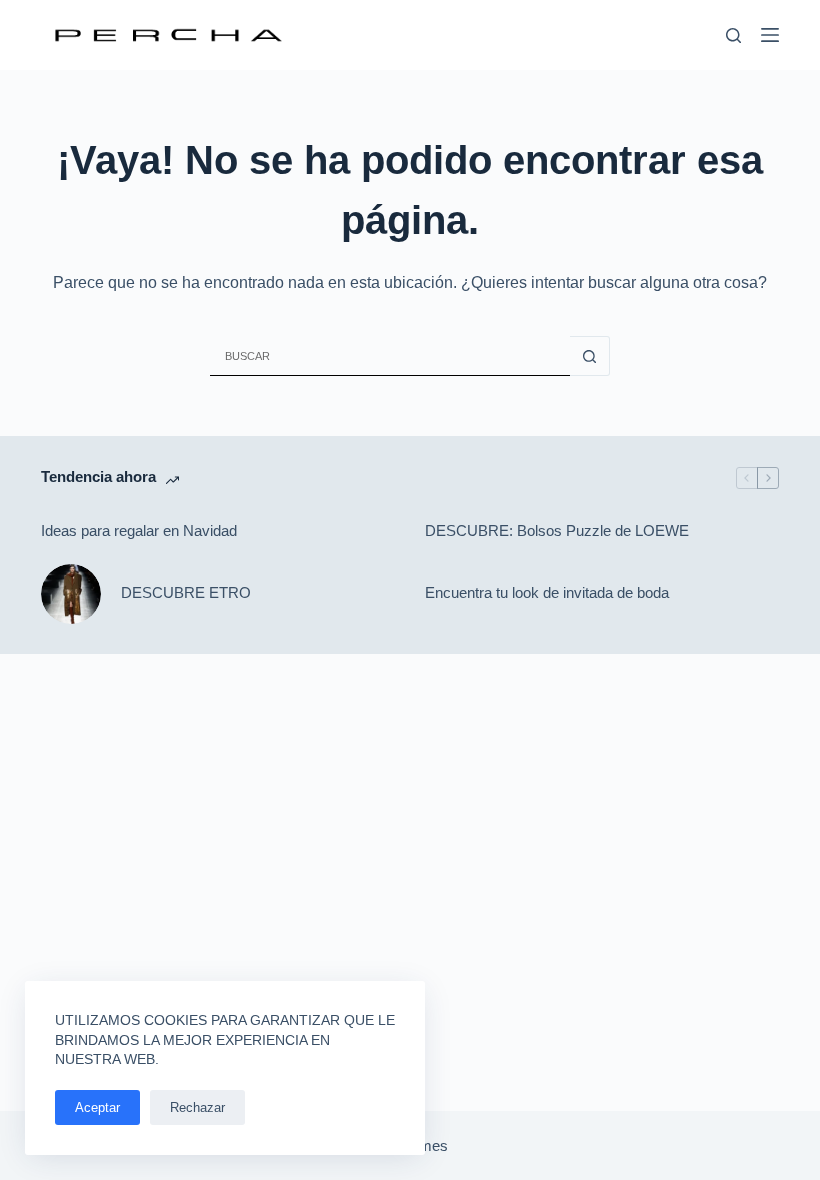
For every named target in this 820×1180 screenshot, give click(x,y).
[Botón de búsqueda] (590, 356)
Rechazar (197, 1107)
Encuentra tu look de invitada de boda (547, 592)
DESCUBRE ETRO (186, 592)
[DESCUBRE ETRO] (71, 594)
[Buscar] (733, 35)
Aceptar (97, 1107)
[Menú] (770, 35)
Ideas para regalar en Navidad (139, 530)
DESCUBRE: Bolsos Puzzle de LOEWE (557, 530)
